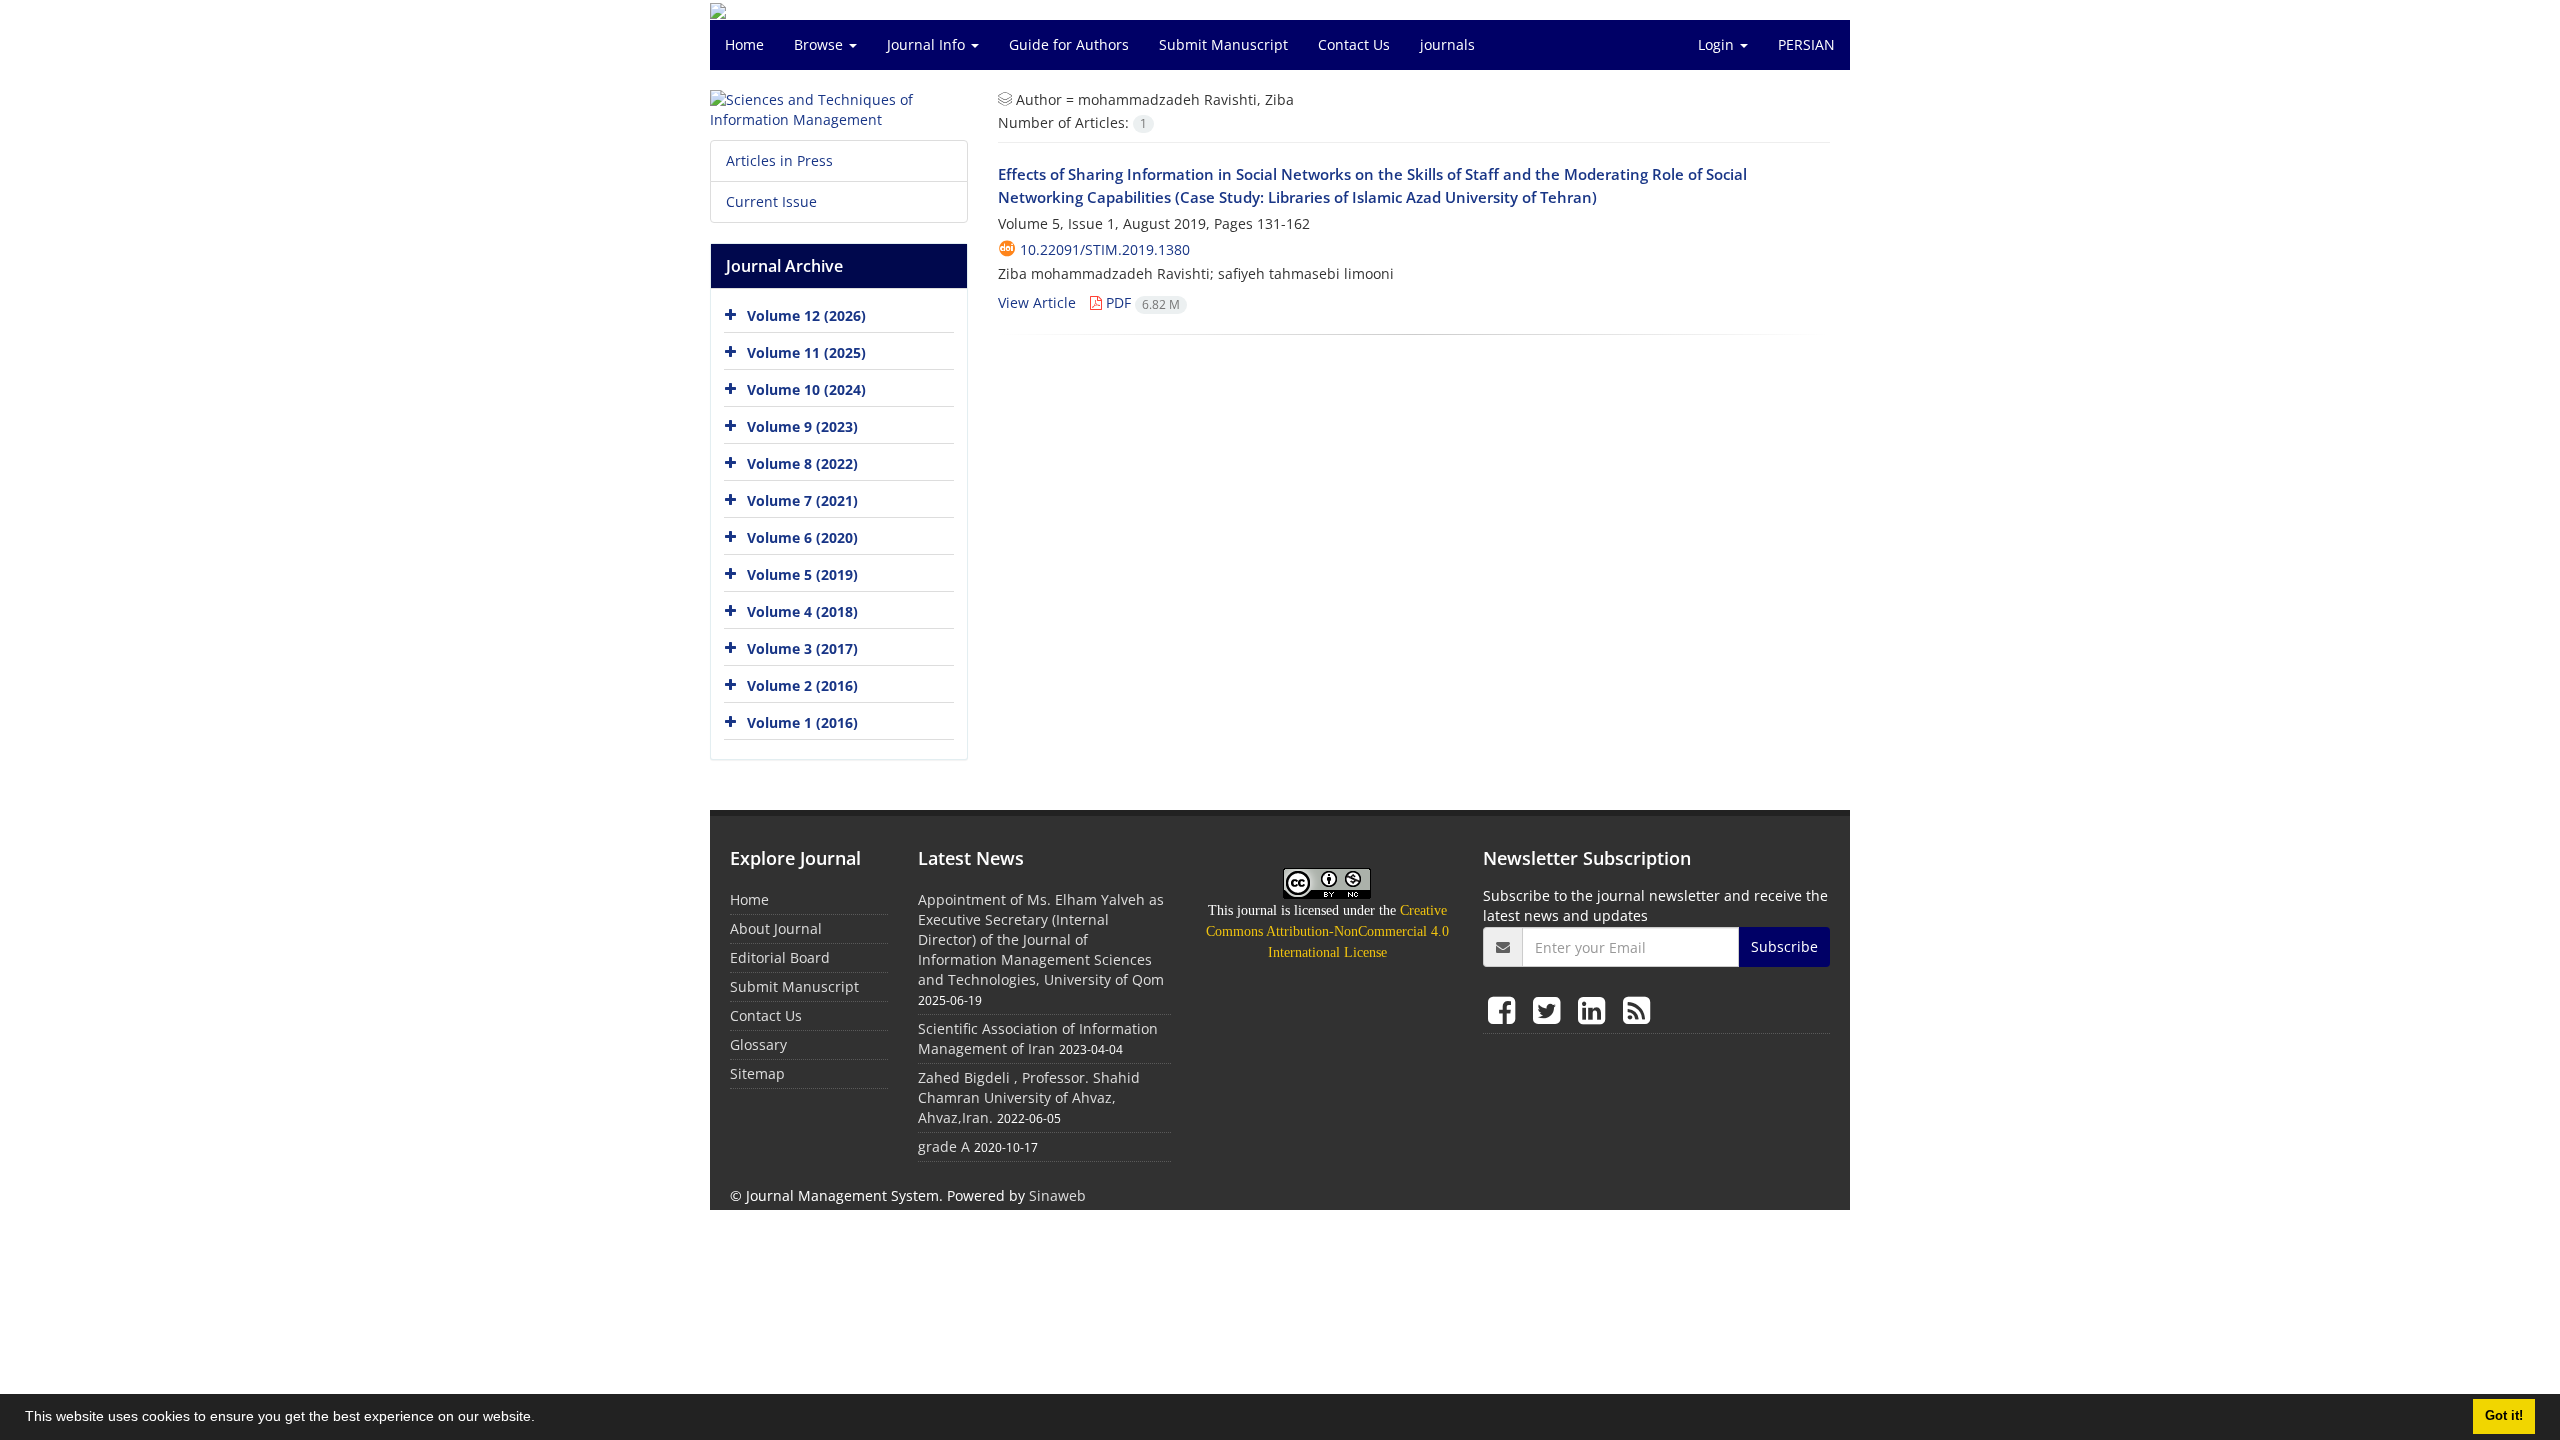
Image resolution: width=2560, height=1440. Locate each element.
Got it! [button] (2504, 1416)
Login (1718, 44)
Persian (1806, 44)
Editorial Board (780, 957)
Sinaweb (1057, 1195)
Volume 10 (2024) (806, 389)
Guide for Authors (1069, 44)
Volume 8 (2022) (802, 463)
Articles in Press (779, 160)
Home (744, 44)
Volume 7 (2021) (802, 500)
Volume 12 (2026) (806, 315)
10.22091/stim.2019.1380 (1105, 249)
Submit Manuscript (1223, 44)
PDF (1141, 302)
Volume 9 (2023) (802, 426)
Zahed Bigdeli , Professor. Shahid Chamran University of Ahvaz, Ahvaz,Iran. (1029, 1097)
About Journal (776, 928)
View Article (1037, 302)
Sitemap (757, 1073)
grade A (944, 1146)
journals (1447, 44)
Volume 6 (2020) (802, 537)
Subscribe (1784, 946)
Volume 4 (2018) (802, 611)
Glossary (758, 1044)
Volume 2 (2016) (802, 685)
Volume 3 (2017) (802, 648)
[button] (542, 1419)
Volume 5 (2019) (802, 574)
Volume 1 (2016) (802, 722)
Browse (820, 44)
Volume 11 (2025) (806, 352)
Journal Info (928, 44)
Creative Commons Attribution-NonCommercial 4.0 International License (1327, 931)
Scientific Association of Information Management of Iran (1038, 1038)
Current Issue (771, 201)
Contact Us (1354, 44)
